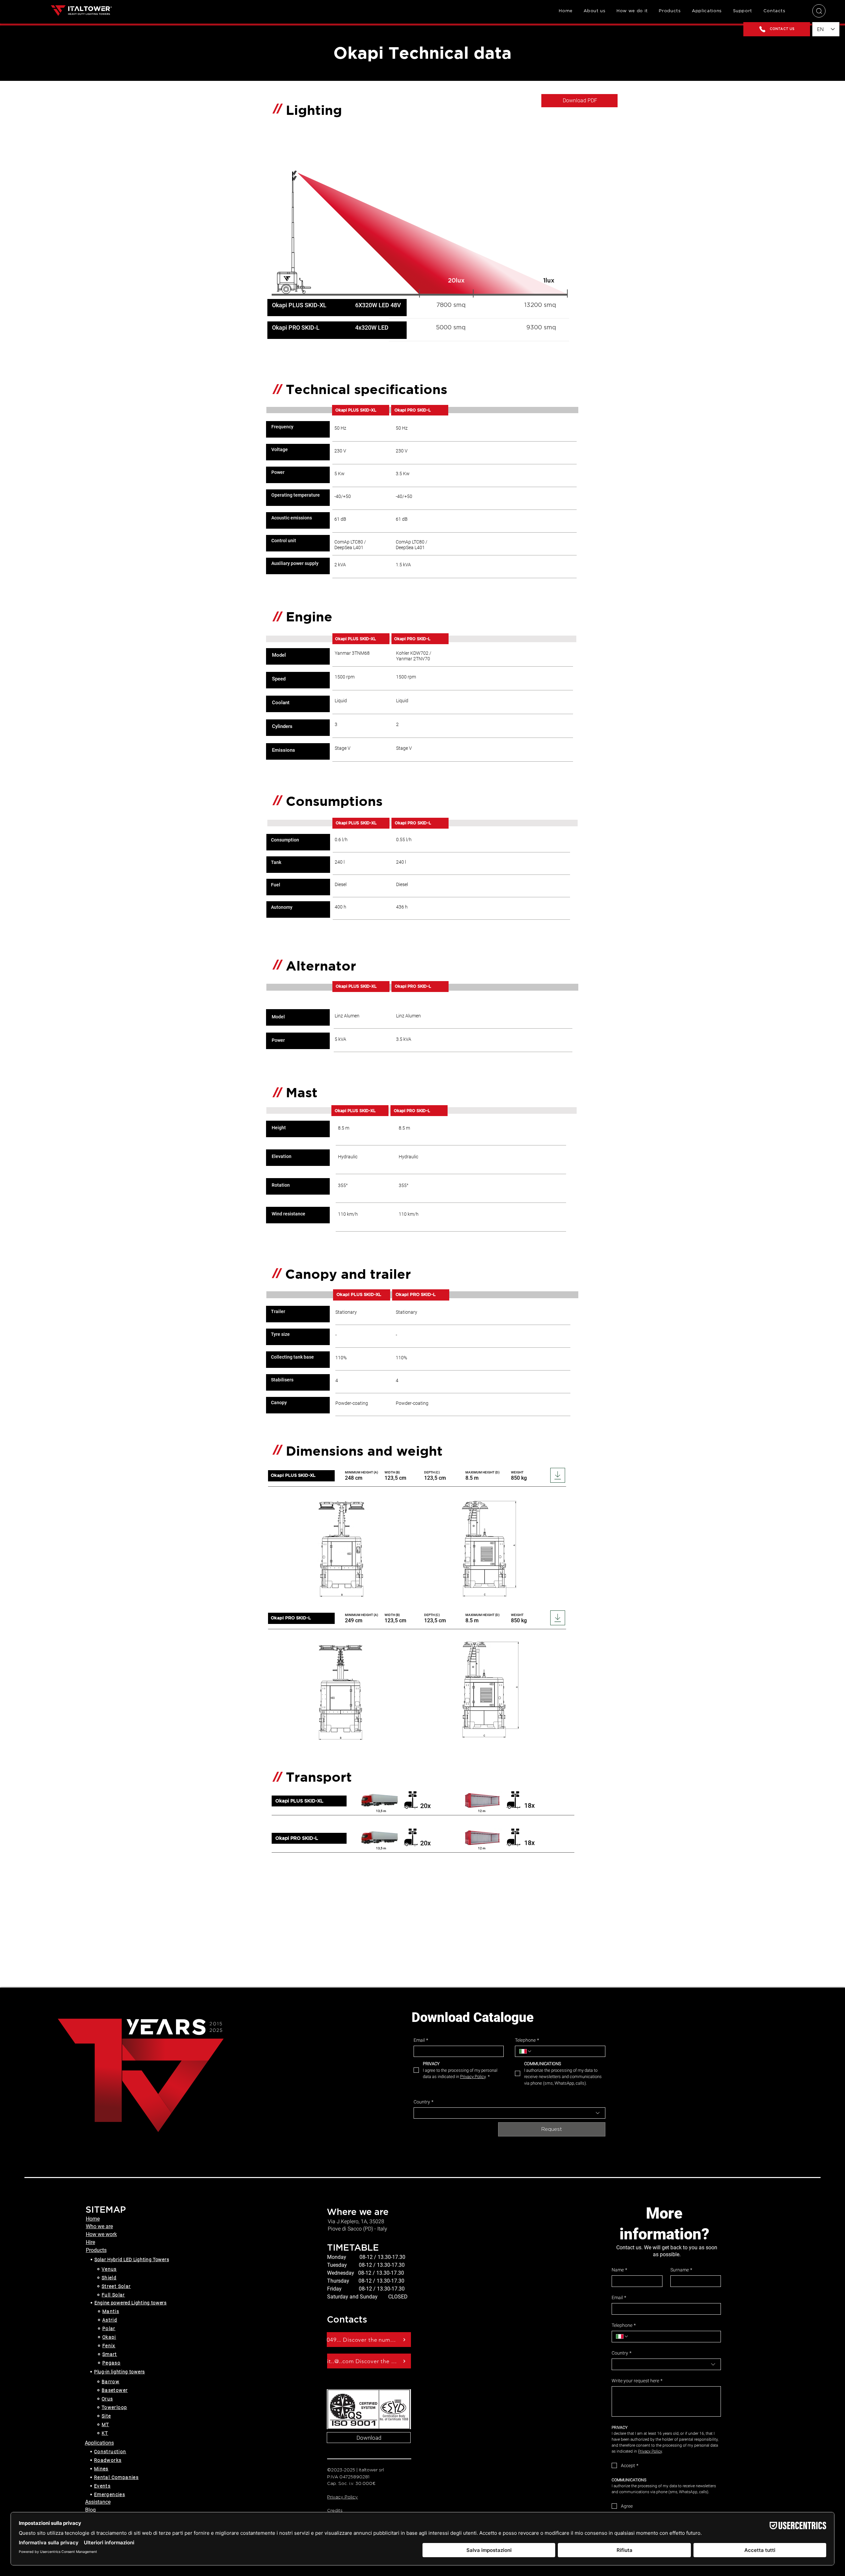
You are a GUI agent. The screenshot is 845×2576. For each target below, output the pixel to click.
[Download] (558, 1475)
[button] (670, 11)
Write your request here (637, 2381)
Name (619, 2270)
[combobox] (509, 2113)
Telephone (527, 2040)
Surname (681, 2270)
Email (421, 2040)
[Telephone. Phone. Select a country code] (525, 2051)
